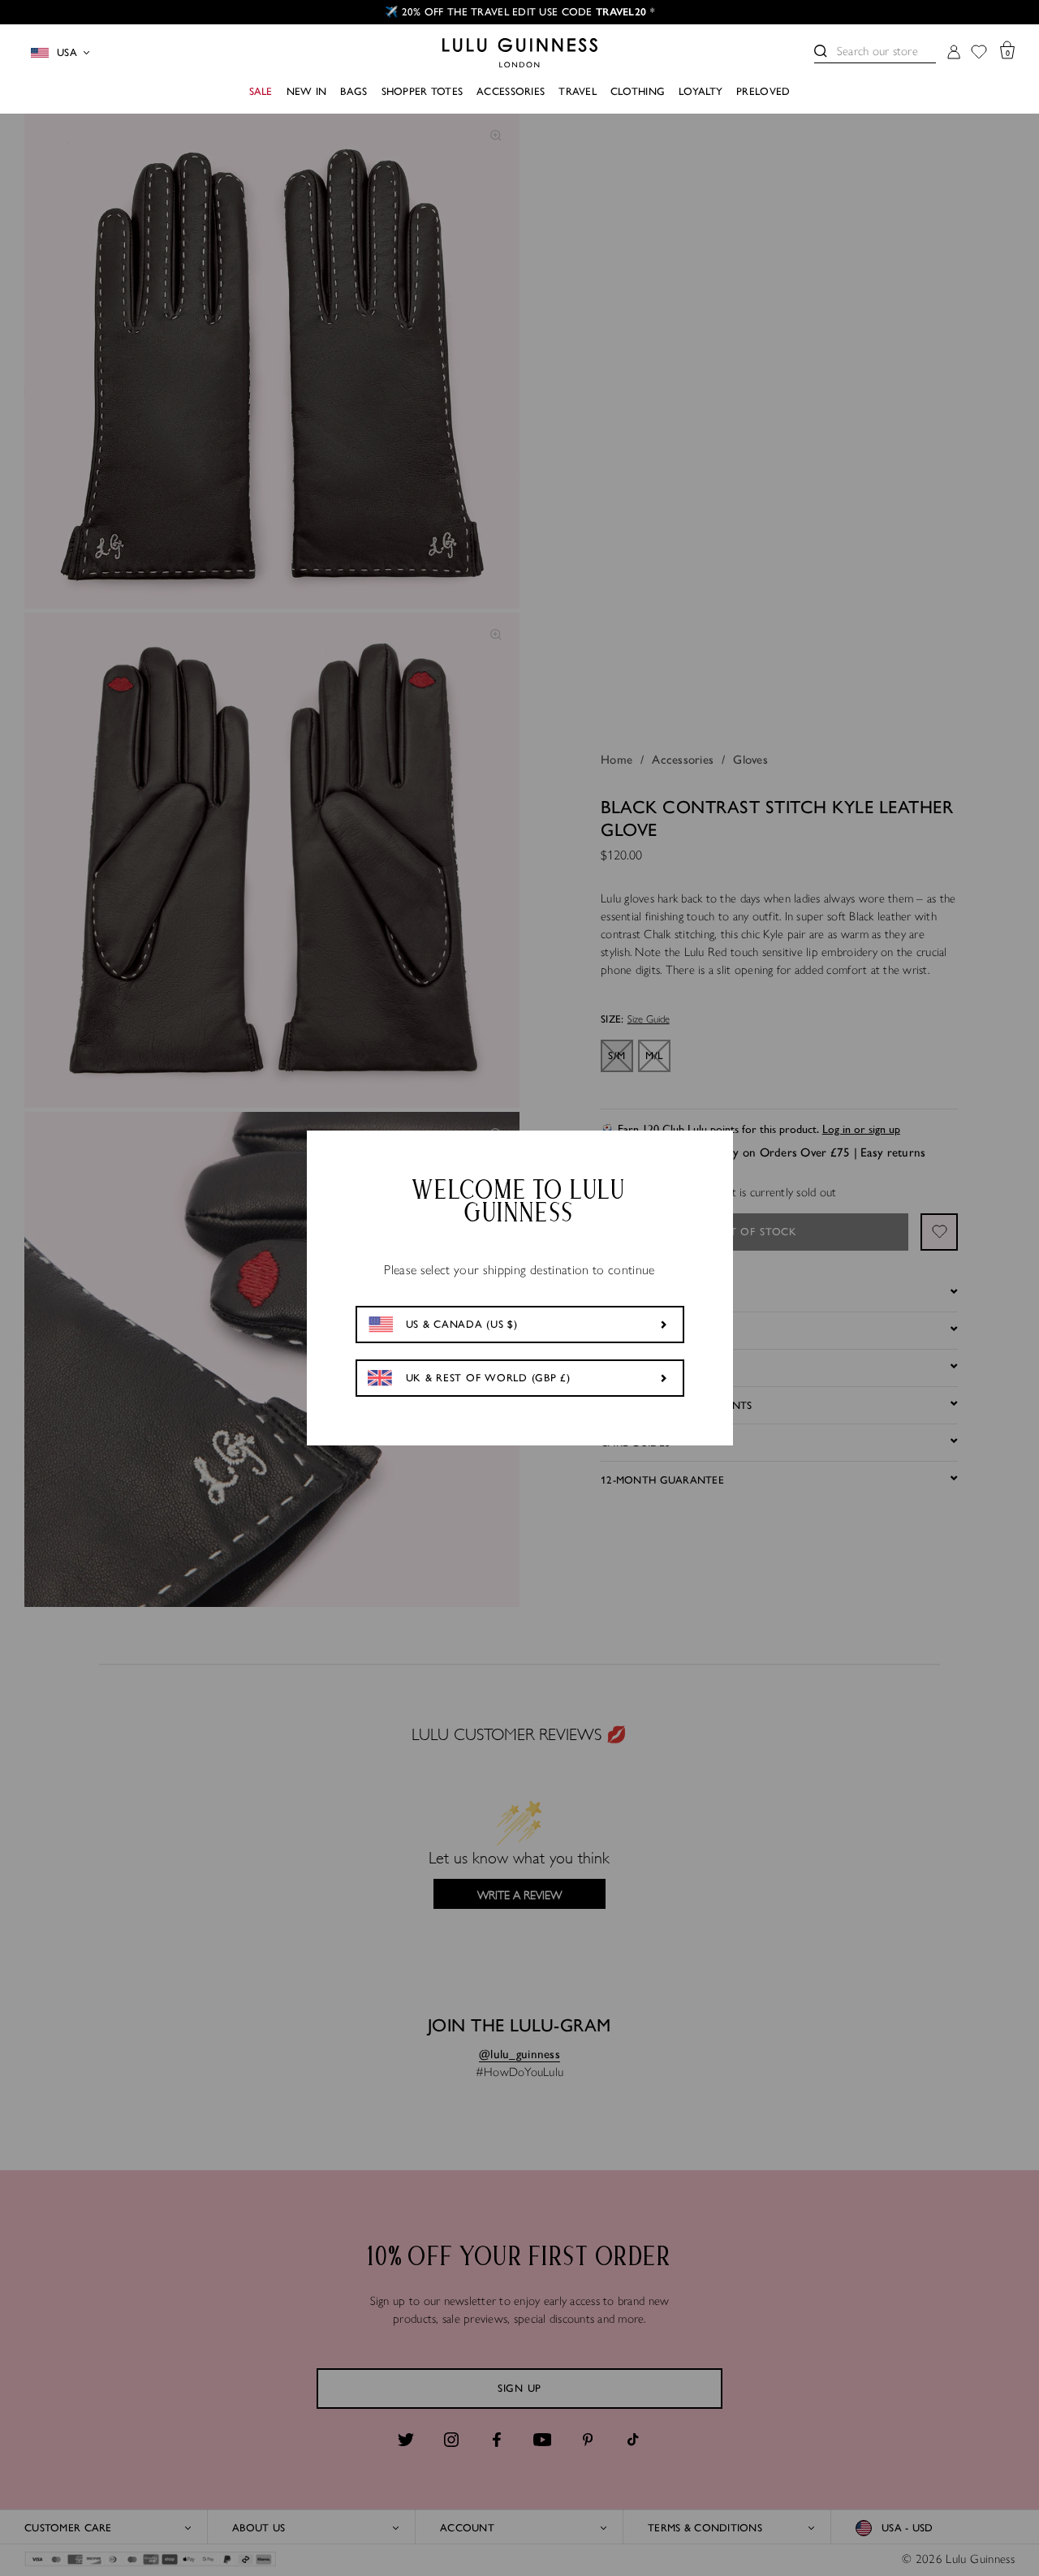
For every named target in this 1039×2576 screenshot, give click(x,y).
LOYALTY (701, 91)
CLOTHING (638, 91)
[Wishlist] (979, 53)
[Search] (821, 51)
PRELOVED (763, 91)
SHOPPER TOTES (422, 91)
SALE (261, 91)
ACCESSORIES (511, 91)
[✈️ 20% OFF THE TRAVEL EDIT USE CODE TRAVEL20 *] (519, 12)
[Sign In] (954, 53)
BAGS (354, 91)
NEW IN (307, 91)
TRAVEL (578, 91)
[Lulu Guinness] (520, 53)
